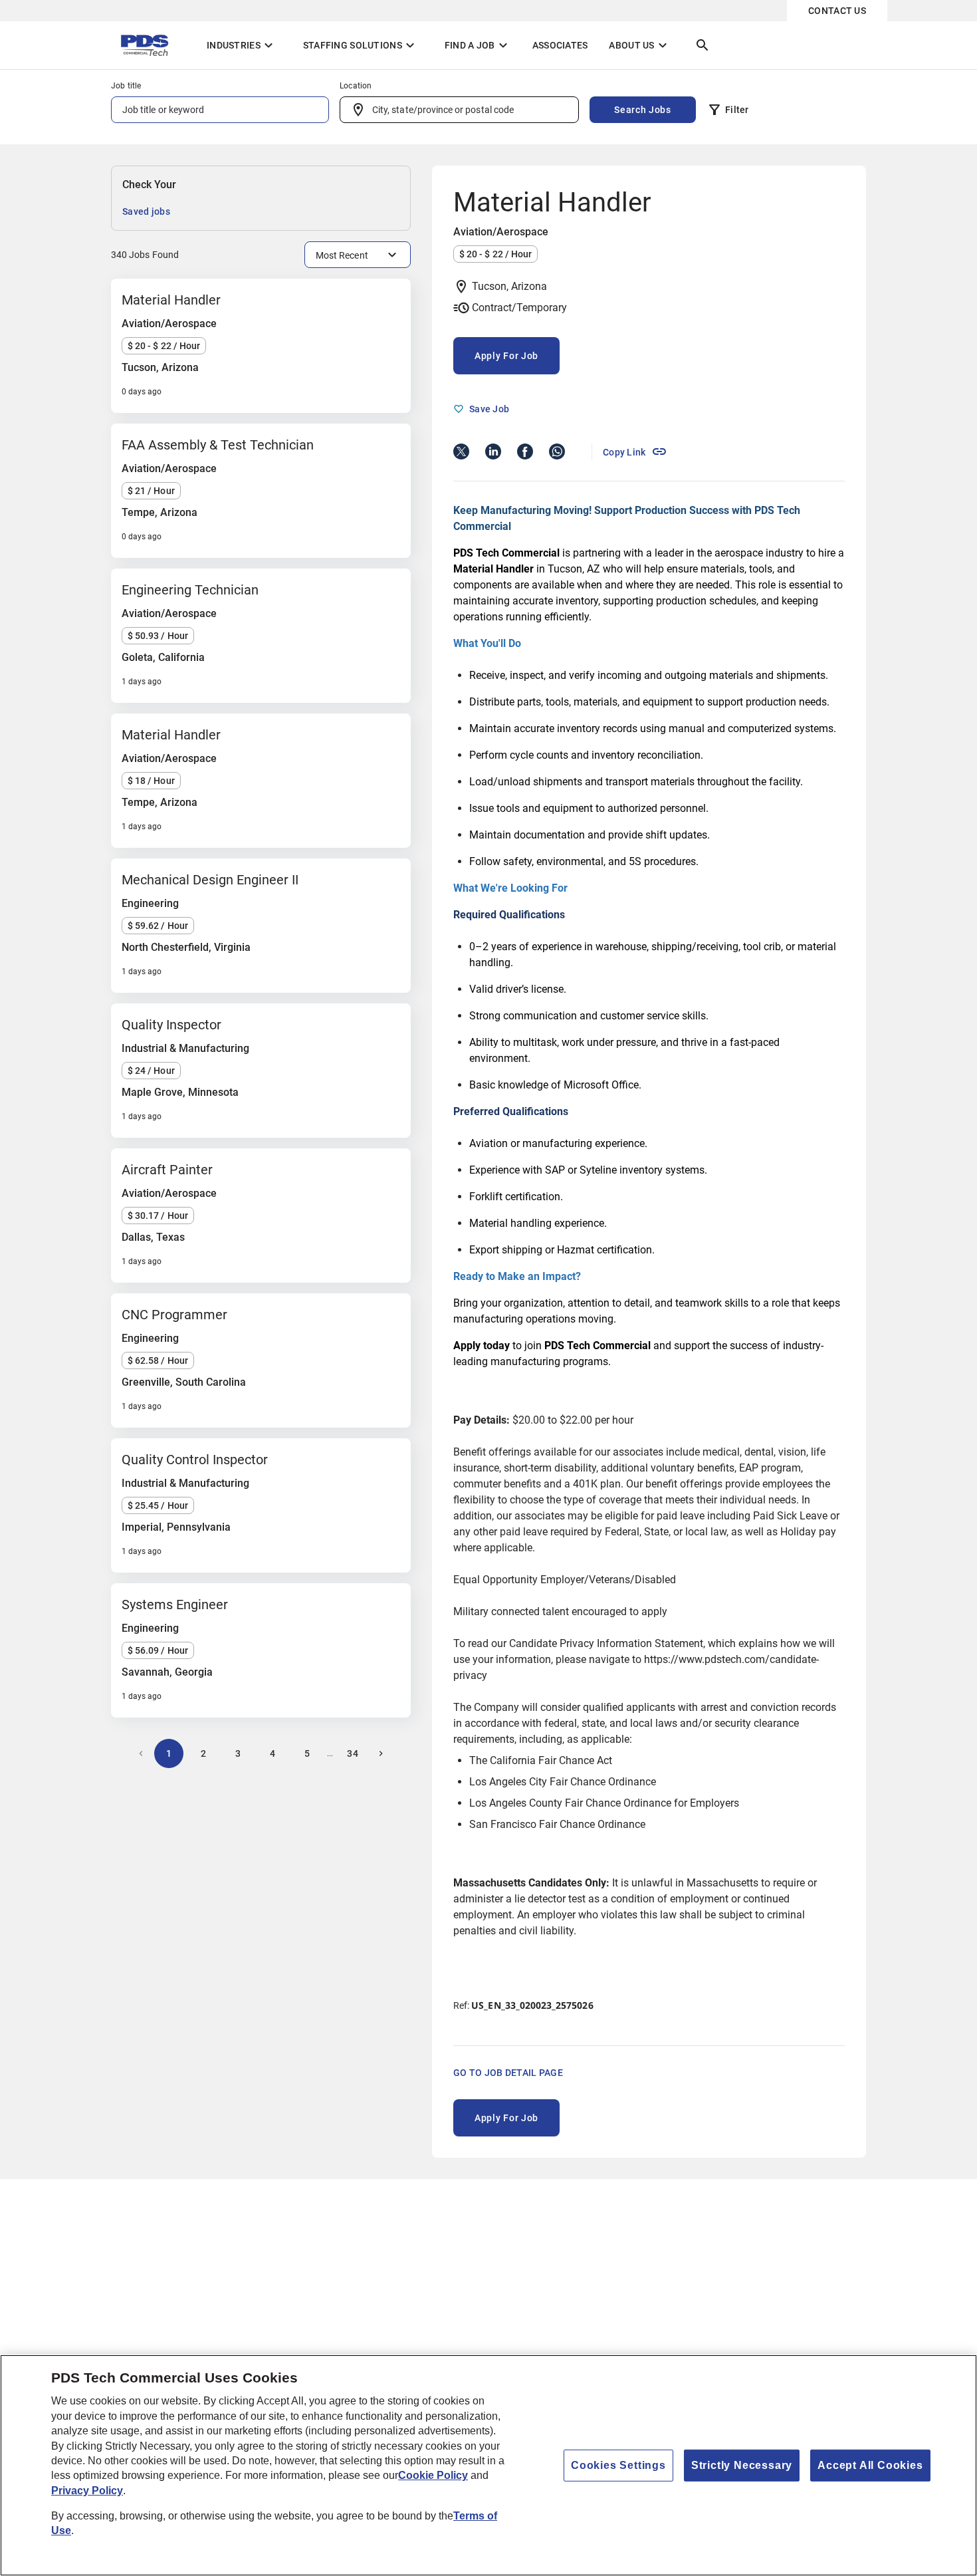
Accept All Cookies (870, 2465)
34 (353, 1753)
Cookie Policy (433, 2475)
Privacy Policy (87, 2491)
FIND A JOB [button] (478, 45)
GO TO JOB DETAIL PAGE (508, 2073)
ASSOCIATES (560, 45)
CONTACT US (837, 11)
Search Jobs (643, 110)
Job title (126, 86)
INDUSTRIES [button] (242, 45)
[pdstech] (148, 45)
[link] (635, 451)
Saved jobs (146, 211)
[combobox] (459, 110)
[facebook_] (525, 451)
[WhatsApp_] (557, 451)
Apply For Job (506, 356)
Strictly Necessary (742, 2465)
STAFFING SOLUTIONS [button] (361, 45)
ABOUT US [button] (639, 45)
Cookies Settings (618, 2465)
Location (356, 86)
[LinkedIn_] (493, 451)
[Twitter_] (461, 451)
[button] (728, 112)
